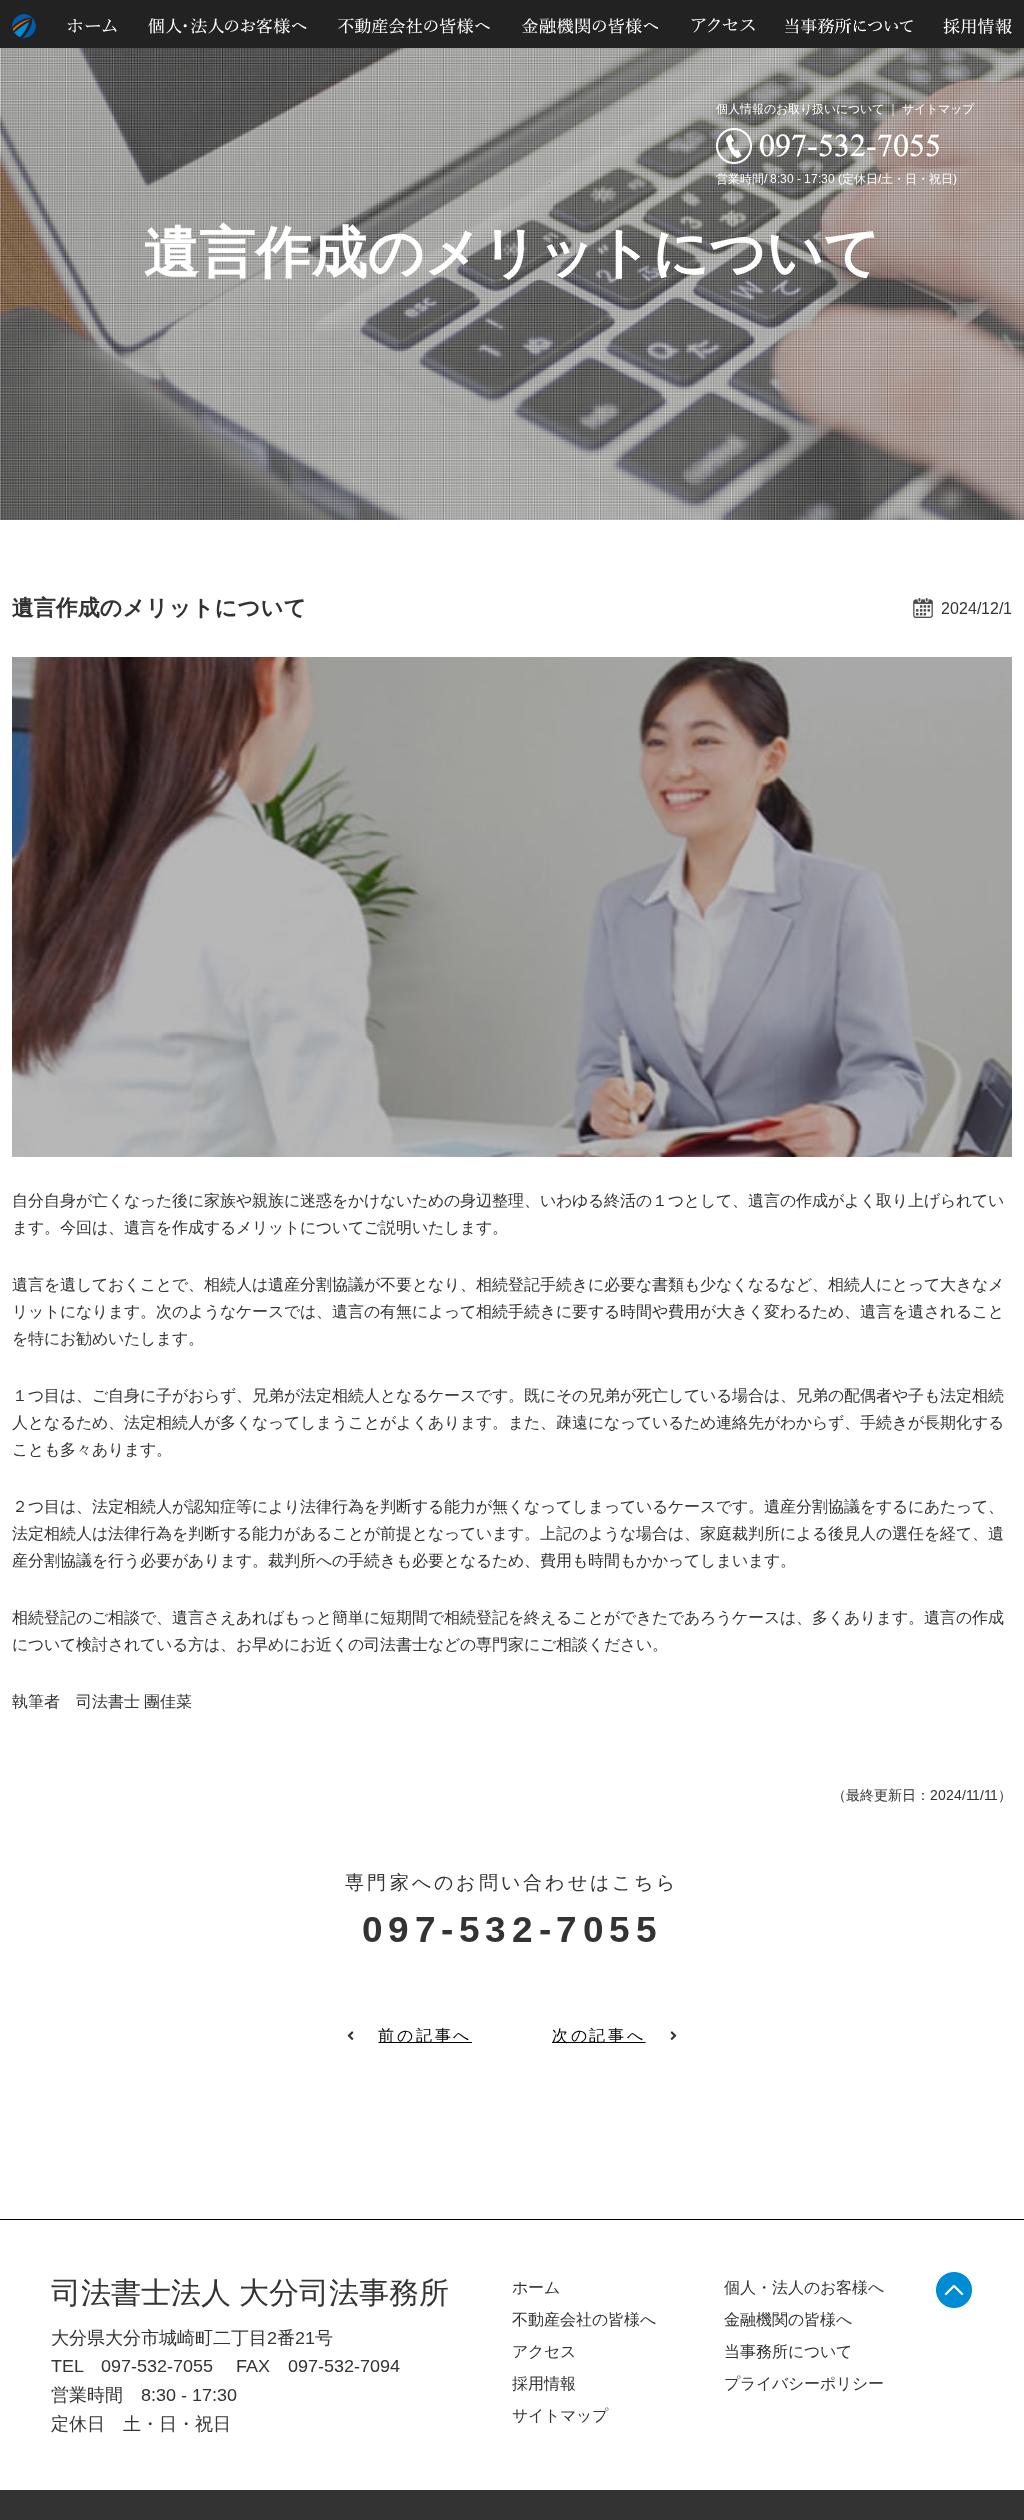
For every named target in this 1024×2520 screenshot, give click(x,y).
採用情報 (544, 2383)
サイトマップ (938, 109)
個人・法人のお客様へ (804, 2287)
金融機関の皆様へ (788, 2319)
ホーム (536, 2287)
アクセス (544, 2351)
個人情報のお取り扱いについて (800, 109)
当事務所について (788, 2351)
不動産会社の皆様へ (584, 2319)
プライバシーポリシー (804, 2383)
